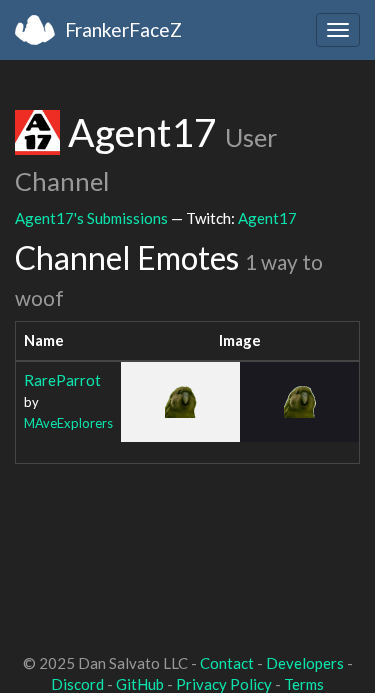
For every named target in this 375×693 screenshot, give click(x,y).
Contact (227, 663)
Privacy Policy (224, 684)
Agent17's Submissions (91, 218)
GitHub (140, 684)
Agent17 (267, 218)
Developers (305, 663)
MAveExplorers (68, 423)
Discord (77, 684)
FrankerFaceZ (123, 29)
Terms (304, 684)
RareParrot (62, 380)
